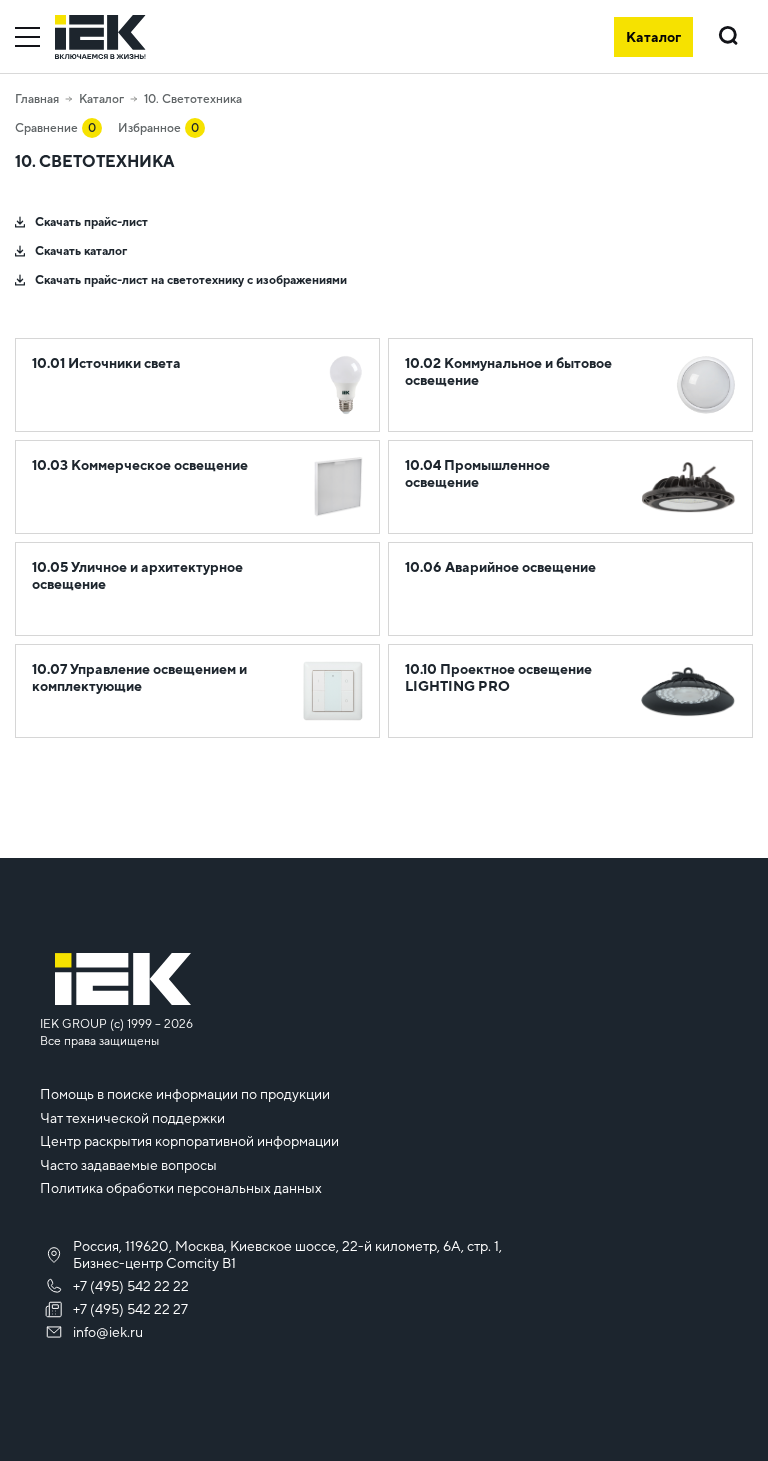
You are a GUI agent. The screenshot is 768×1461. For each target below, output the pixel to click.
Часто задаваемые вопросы (128, 1165)
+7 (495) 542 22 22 (131, 1286)
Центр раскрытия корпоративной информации (189, 1141)
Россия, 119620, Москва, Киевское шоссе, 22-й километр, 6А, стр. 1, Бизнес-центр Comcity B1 (287, 1254)
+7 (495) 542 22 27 (130, 1309)
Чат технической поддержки (132, 1118)
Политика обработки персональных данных (181, 1188)
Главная (37, 99)
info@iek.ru (108, 1332)
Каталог (101, 99)
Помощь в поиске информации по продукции (185, 1094)
